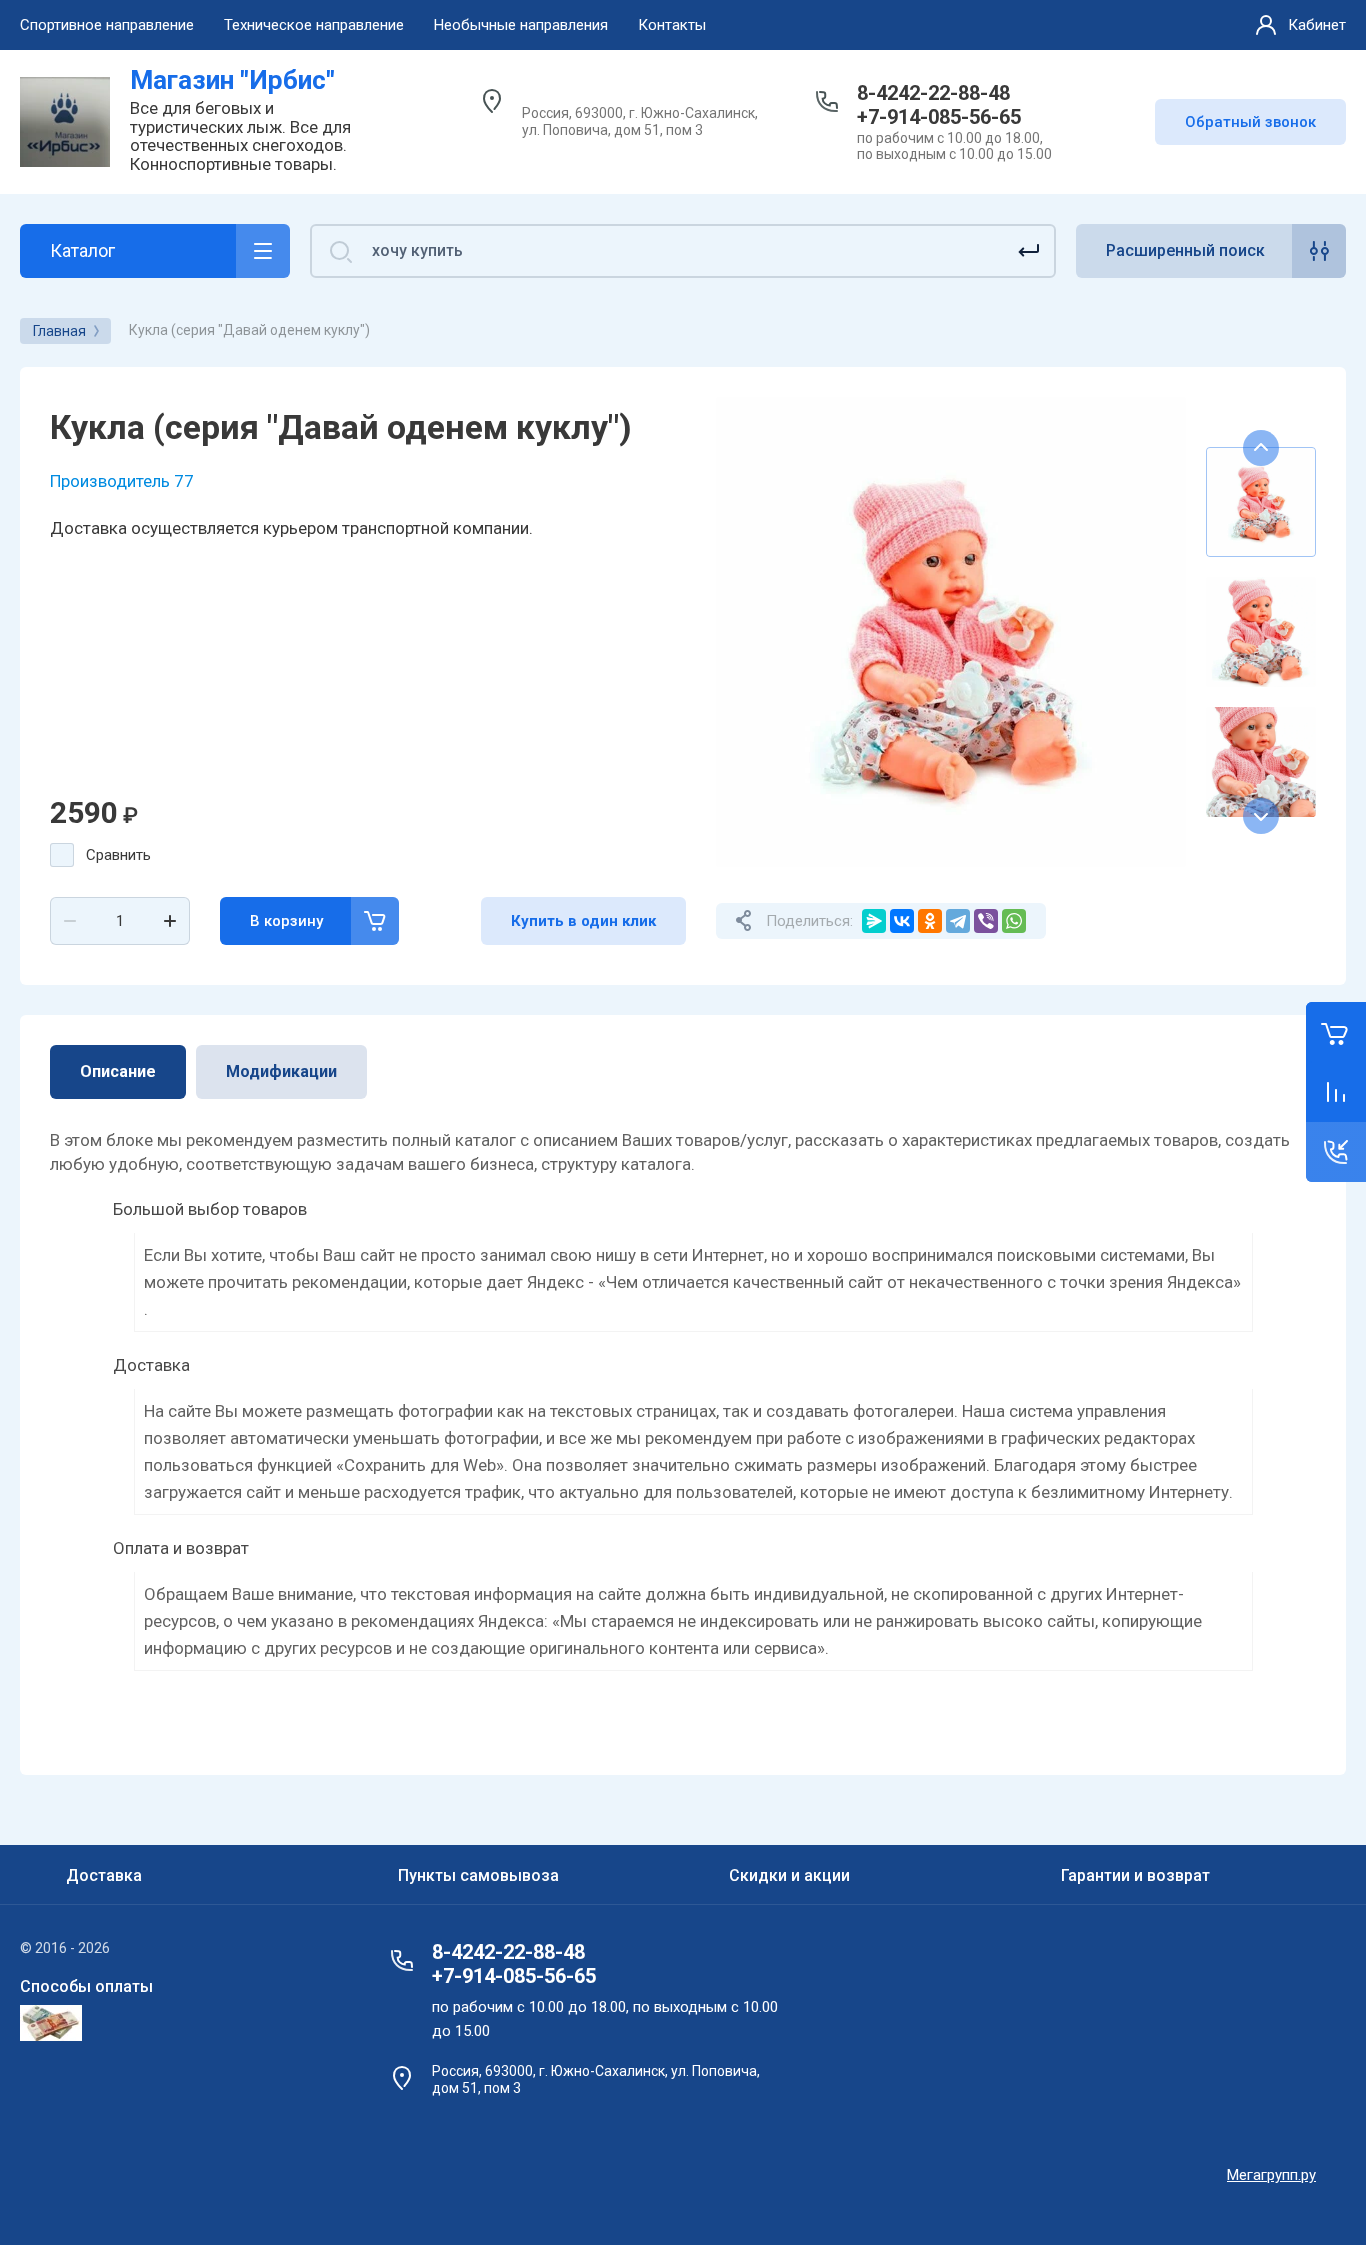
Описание (118, 1071)
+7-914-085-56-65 (939, 117)
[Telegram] (958, 921)
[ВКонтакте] (902, 921)
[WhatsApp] (1014, 921)
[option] (951, 632)
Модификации (281, 1071)
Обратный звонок (1250, 122)
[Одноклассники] (930, 921)
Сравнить (118, 855)
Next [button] (1261, 816)
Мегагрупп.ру (1271, 2175)
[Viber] (986, 921)
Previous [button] (1261, 448)
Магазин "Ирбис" (232, 80)
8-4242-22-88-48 (933, 93)
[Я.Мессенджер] (874, 921)
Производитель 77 (122, 481)
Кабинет (1317, 25)
